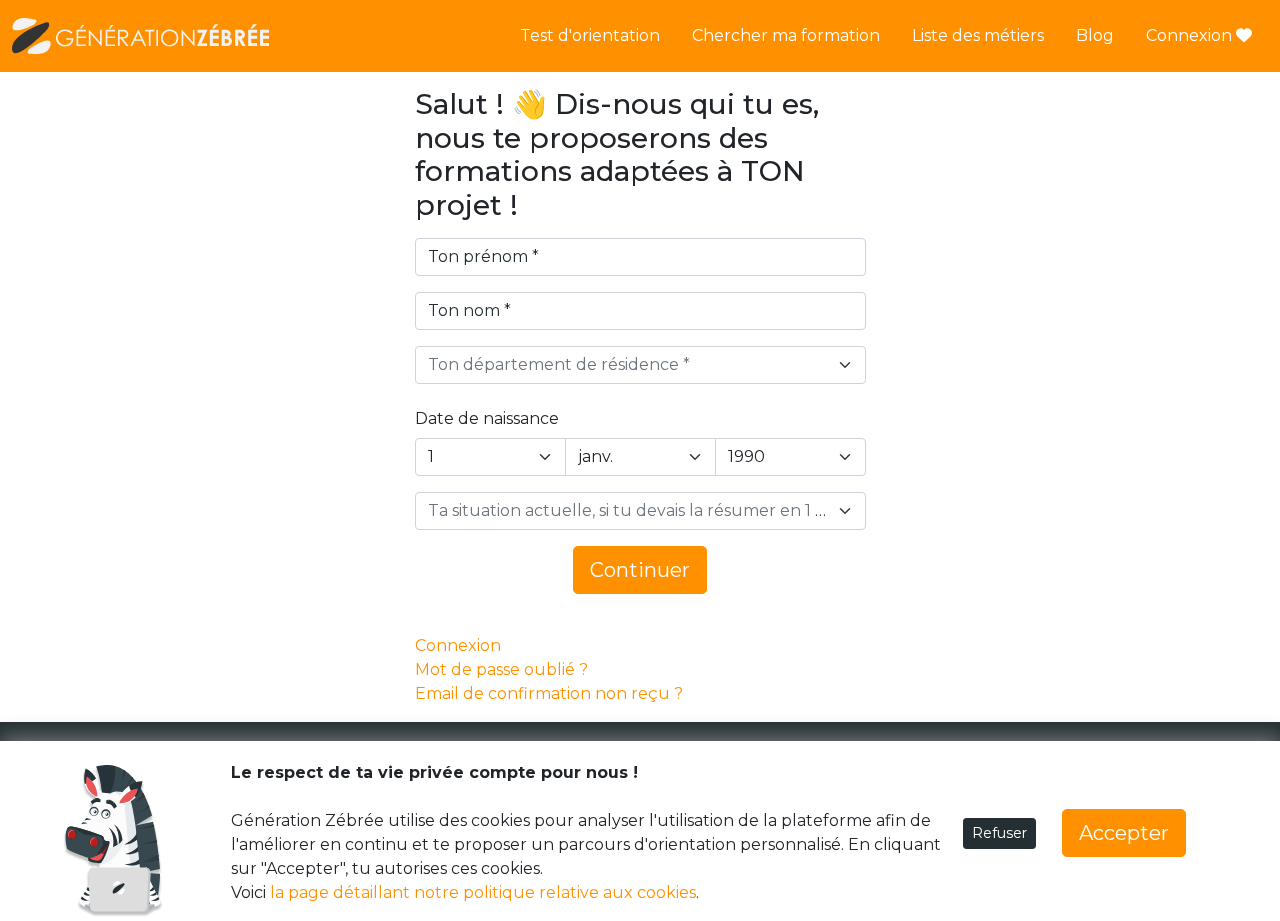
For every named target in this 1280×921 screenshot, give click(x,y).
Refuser (999, 833)
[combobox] (640, 365)
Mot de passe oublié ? (501, 669)
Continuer (640, 570)
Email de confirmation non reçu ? (549, 693)
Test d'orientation (590, 35)
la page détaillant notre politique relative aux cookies (483, 892)
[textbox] (628, 365)
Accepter (1124, 833)
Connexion (1191, 35)
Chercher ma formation (786, 35)
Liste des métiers (978, 35)
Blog (1095, 35)
